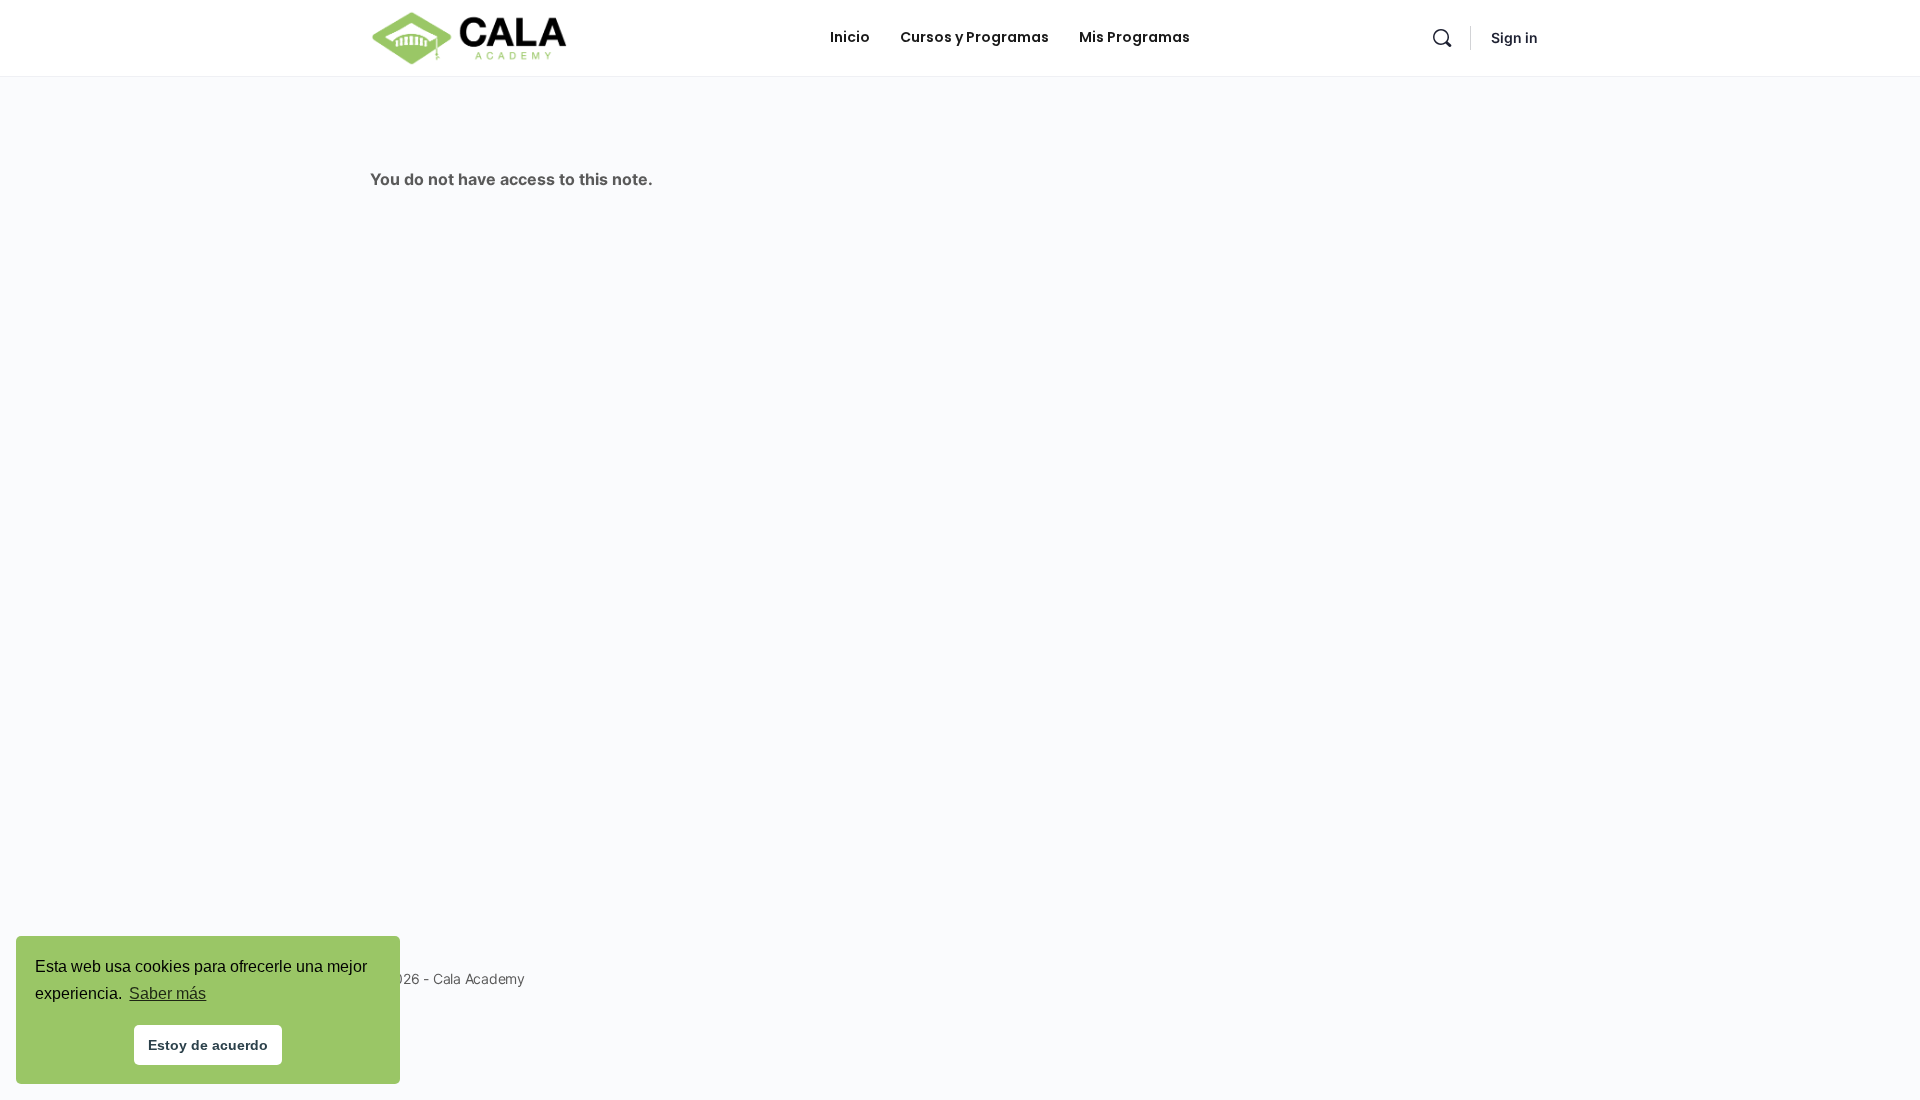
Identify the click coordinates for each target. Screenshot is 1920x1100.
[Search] (1442, 38)
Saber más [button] (167, 993)
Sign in (1514, 37)
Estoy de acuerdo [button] (208, 1045)
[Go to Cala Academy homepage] (469, 36)
